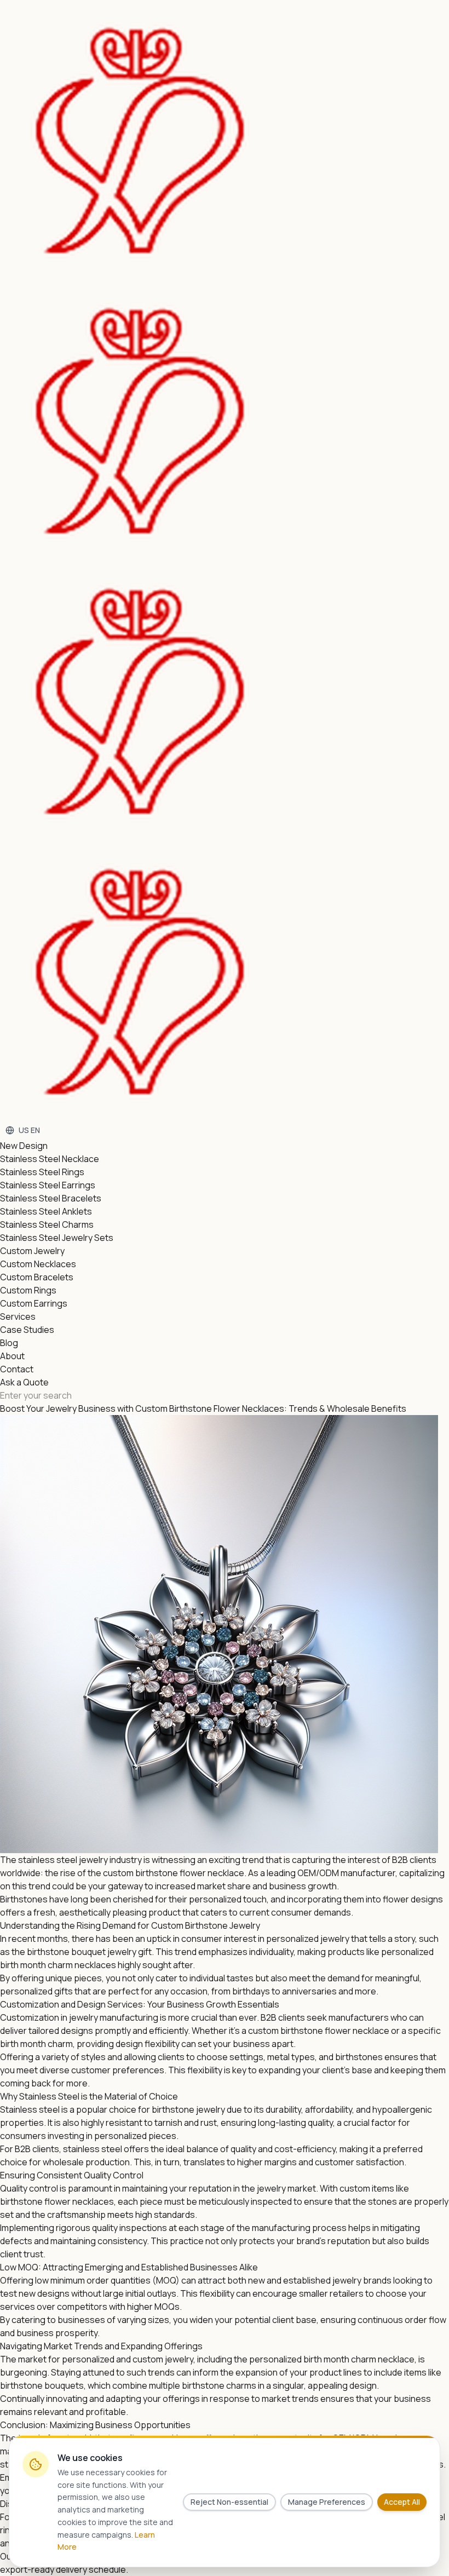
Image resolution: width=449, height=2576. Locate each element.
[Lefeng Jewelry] (210, 561)
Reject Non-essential (229, 2502)
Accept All (402, 2502)
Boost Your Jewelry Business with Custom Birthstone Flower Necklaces (142, 1408)
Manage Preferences (327, 2502)
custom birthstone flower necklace (174, 1873)
